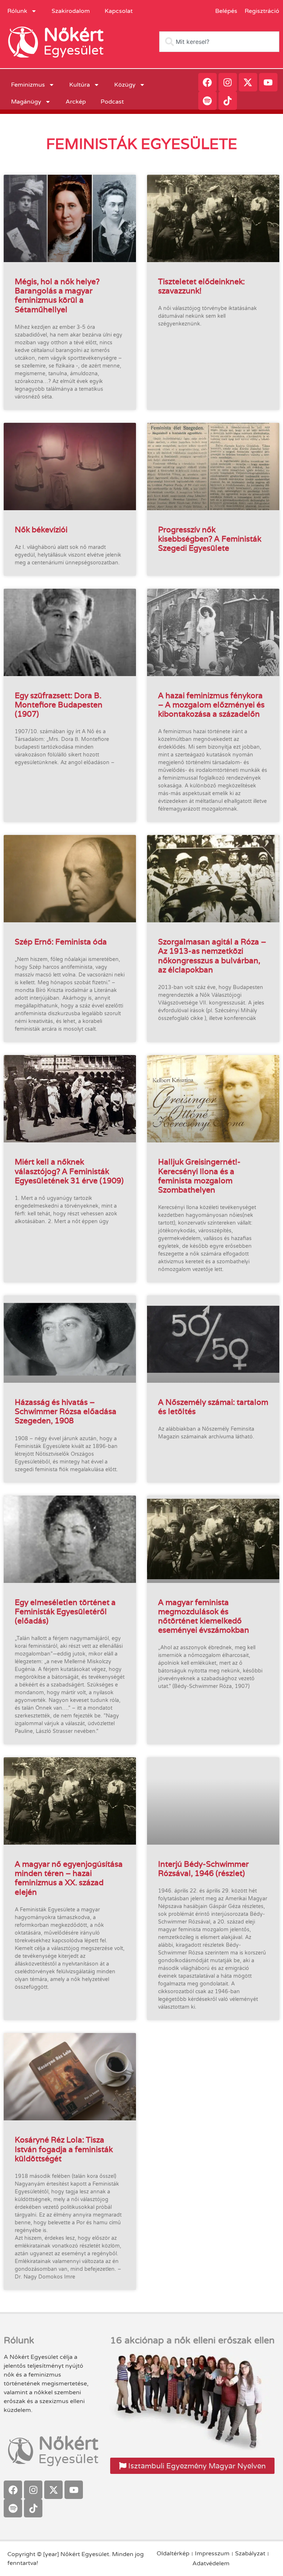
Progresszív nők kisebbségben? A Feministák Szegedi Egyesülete (210, 539)
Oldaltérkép (173, 2554)
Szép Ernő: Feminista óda (61, 942)
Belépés (226, 11)
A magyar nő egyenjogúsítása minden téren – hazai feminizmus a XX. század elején (69, 1878)
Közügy (125, 85)
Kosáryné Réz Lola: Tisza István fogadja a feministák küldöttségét (64, 2149)
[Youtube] (268, 82)
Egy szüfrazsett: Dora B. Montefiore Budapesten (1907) (59, 705)
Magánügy (26, 102)
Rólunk (17, 11)
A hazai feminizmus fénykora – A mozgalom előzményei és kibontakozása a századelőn (211, 705)
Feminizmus (28, 85)
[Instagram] (228, 82)
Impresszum (212, 2554)
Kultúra (80, 85)
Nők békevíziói (41, 530)
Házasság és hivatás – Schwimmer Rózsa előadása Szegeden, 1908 (66, 1411)
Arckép (76, 102)
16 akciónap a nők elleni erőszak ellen (192, 2340)
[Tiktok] (228, 101)
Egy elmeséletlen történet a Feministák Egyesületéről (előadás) (65, 1611)
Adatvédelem (211, 2563)
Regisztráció (262, 11)
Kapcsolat (119, 11)
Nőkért (74, 35)
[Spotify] (207, 101)
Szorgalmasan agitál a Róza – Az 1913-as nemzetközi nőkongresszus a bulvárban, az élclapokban (212, 956)
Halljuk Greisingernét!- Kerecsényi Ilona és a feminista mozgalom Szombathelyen (199, 1176)
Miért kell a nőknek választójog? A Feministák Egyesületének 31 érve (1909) (69, 1171)
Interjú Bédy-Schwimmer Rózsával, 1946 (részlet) (203, 1869)
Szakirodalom (71, 11)
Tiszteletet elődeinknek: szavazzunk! (201, 286)
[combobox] (219, 42)
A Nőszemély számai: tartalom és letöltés (213, 1407)
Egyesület (74, 51)
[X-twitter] (248, 82)
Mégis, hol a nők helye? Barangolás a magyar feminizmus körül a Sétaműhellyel (57, 295)
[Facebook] (207, 82)
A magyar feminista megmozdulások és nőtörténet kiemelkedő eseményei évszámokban (204, 1616)
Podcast (112, 102)
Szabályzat (250, 2554)
